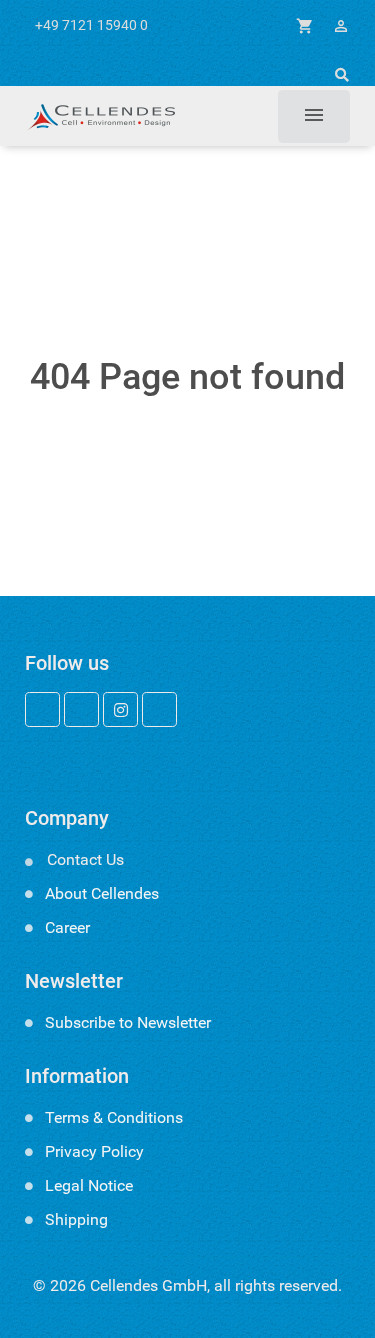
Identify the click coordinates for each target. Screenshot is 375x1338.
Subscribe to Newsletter (128, 1022)
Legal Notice (89, 1185)
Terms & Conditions (114, 1117)
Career (67, 927)
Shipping (76, 1219)
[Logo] (100, 116)
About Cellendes (102, 893)
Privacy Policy (94, 1151)
